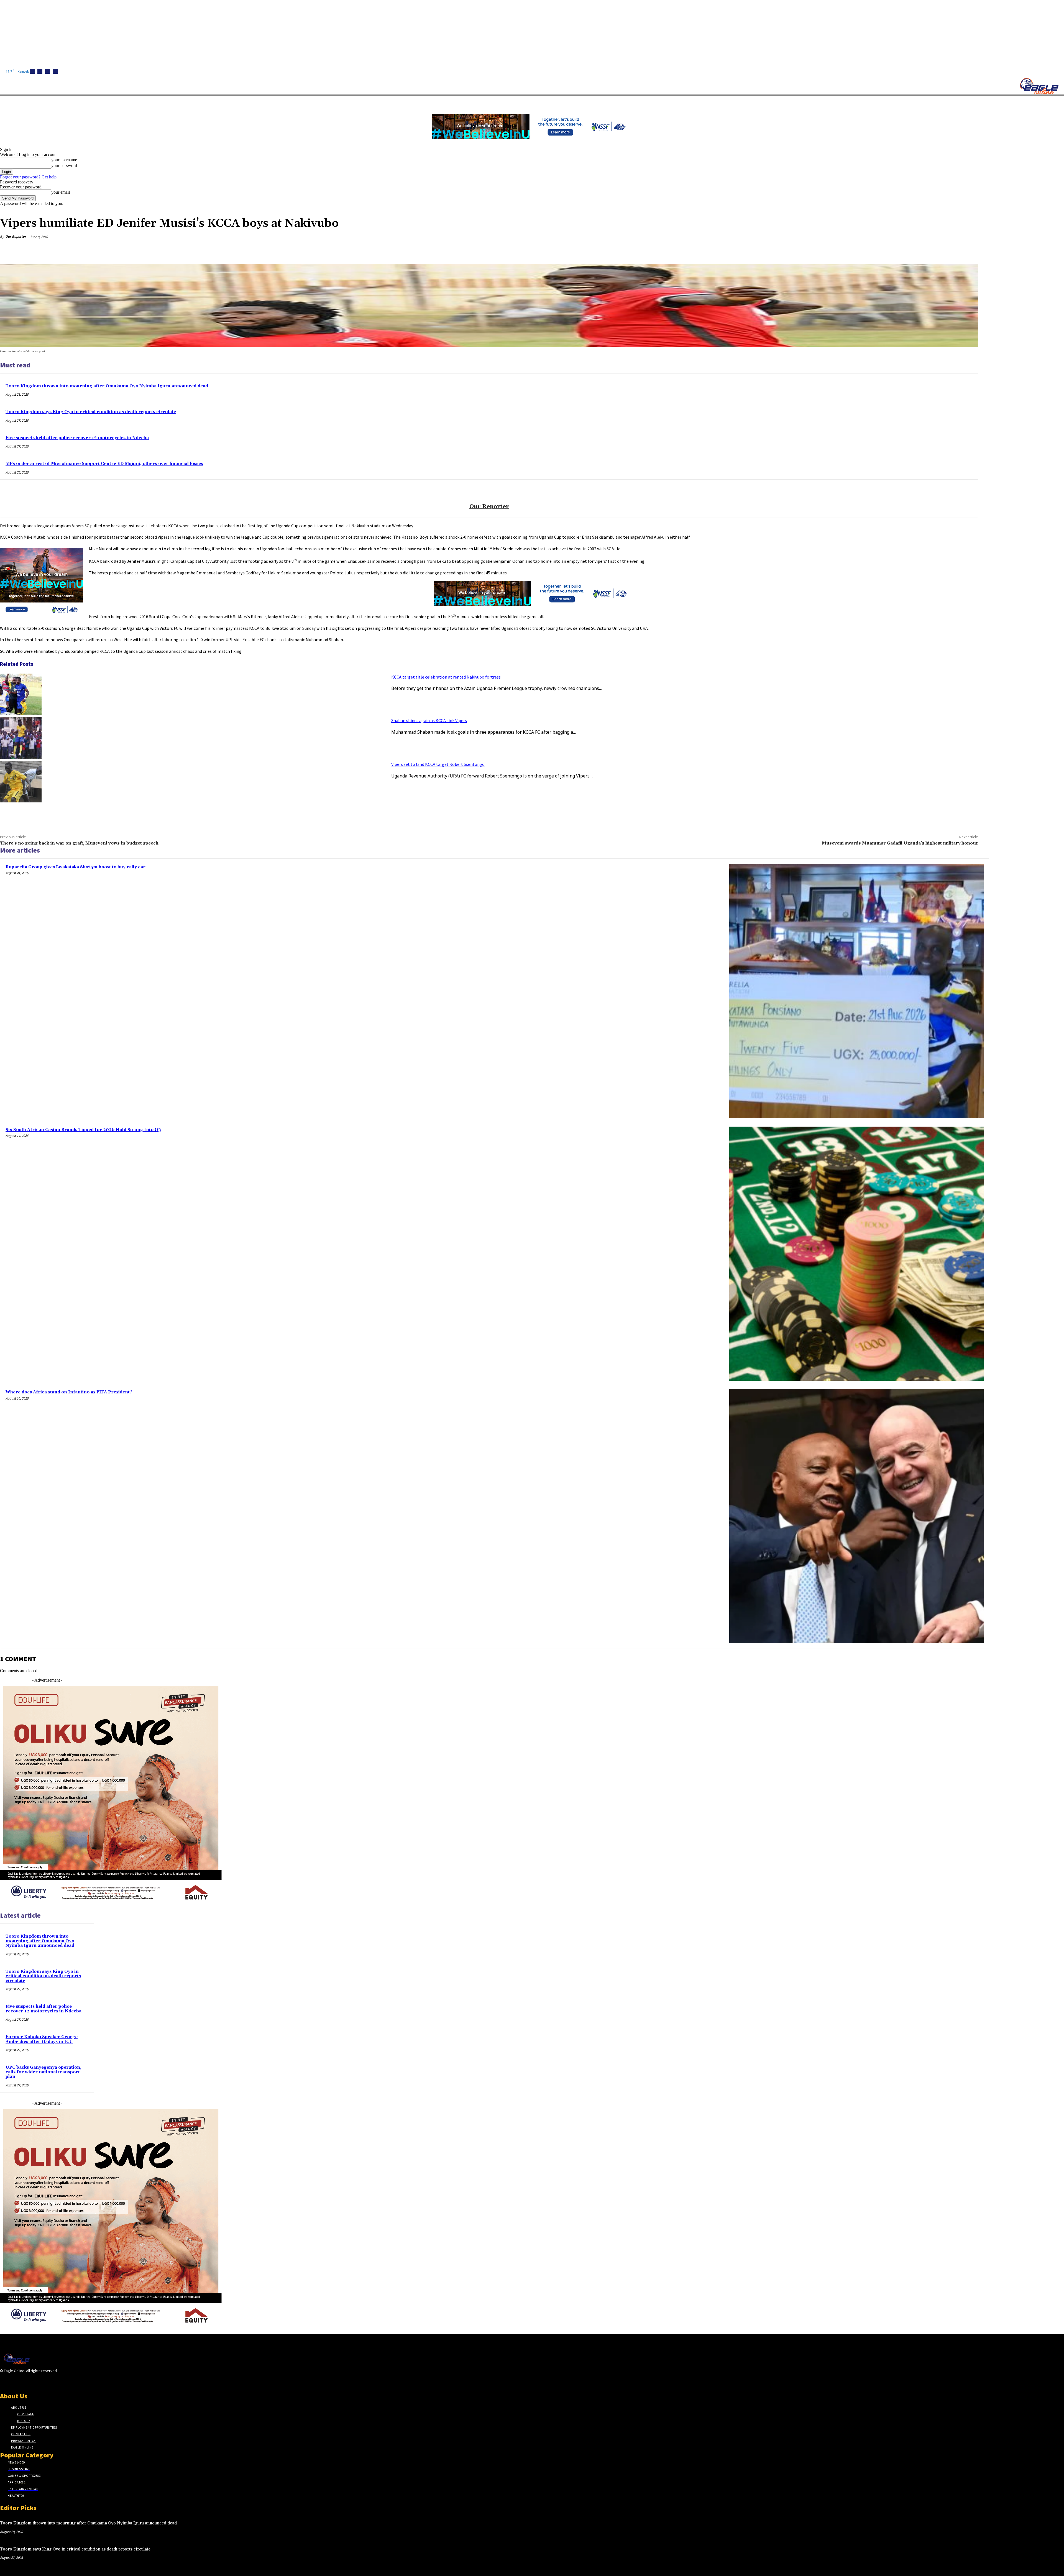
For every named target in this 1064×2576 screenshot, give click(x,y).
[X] (55, 71)
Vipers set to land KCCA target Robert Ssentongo (438, 764)
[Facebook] (32, 71)
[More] (969, 250)
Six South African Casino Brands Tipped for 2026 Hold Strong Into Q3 (83, 1130)
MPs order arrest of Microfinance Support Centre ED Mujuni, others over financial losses (104, 464)
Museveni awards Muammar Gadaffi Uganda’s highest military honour (900, 843)
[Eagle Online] (1039, 86)
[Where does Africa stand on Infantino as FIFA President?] (856, 1516)
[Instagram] (40, 71)
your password (64, 166)
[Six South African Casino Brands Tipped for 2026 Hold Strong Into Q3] (856, 1254)
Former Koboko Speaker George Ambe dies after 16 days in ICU (42, 2039)
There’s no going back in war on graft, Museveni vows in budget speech (79, 843)
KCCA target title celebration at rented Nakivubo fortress (446, 677)
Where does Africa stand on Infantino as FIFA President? (69, 1392)
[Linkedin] (48, 71)
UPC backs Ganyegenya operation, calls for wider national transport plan (44, 2072)
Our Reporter (16, 236)
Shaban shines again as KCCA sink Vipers (429, 720)
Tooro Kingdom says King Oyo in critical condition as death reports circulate (91, 412)
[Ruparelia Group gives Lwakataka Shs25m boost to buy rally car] (856, 991)
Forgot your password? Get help (28, 177)
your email (61, 192)
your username (64, 160)
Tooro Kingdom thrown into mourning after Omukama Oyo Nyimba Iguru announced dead (107, 386)
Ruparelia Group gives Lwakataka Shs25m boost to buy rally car (76, 867)
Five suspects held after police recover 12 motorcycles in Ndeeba (77, 438)
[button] (263, 102)
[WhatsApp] (948, 250)
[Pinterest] (929, 250)
